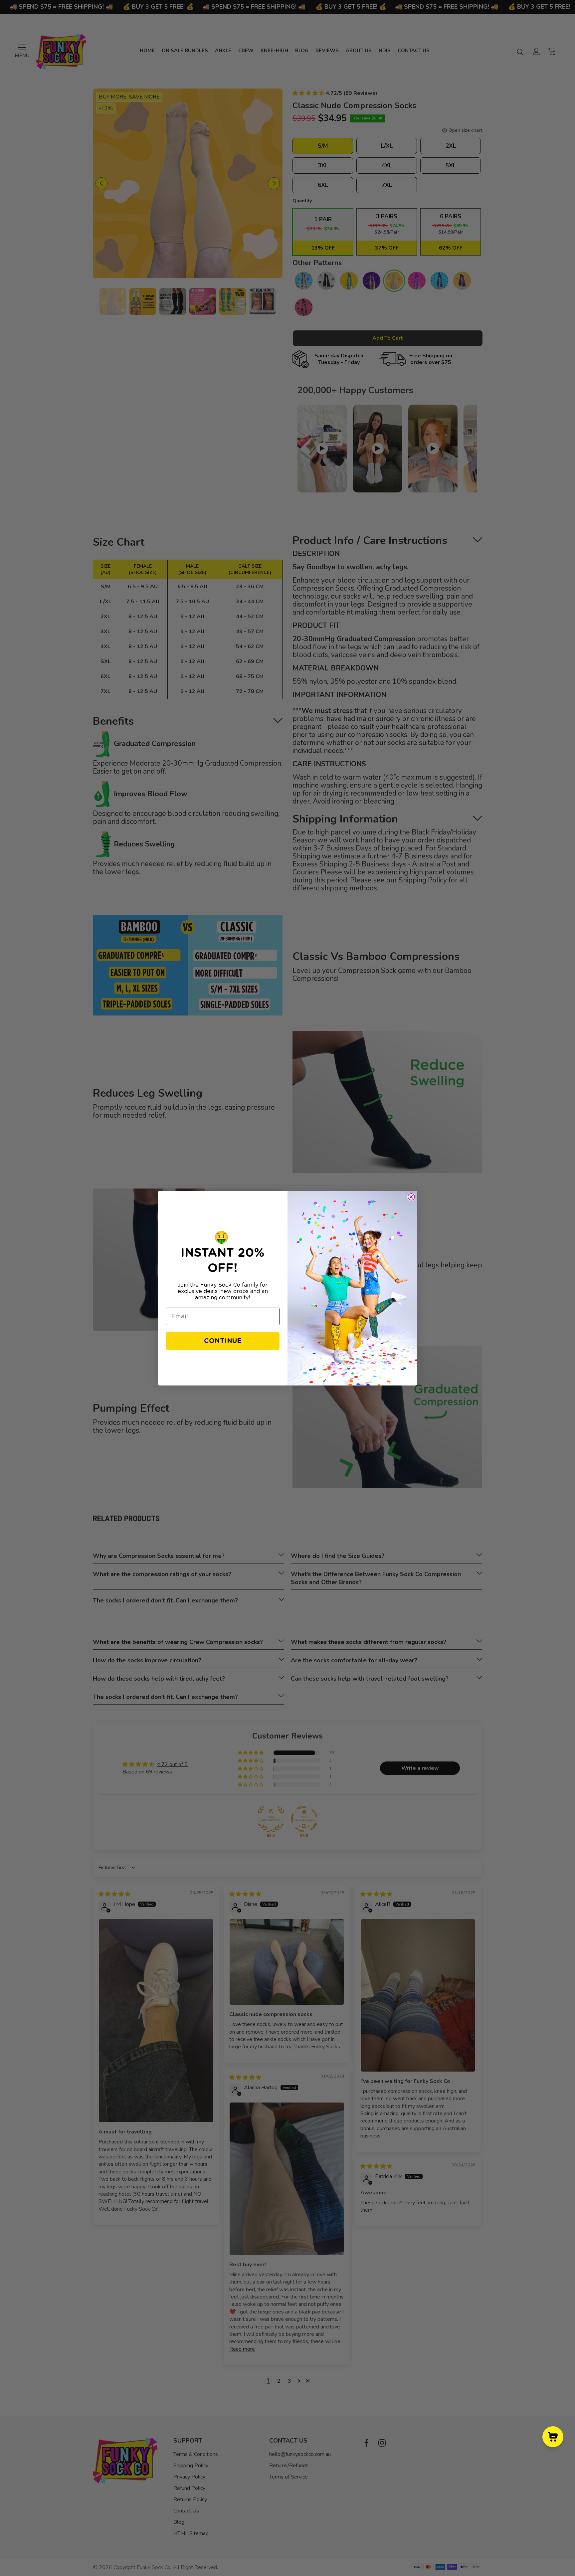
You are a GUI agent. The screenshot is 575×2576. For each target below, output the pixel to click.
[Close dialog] (411, 1197)
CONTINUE (223, 1341)
